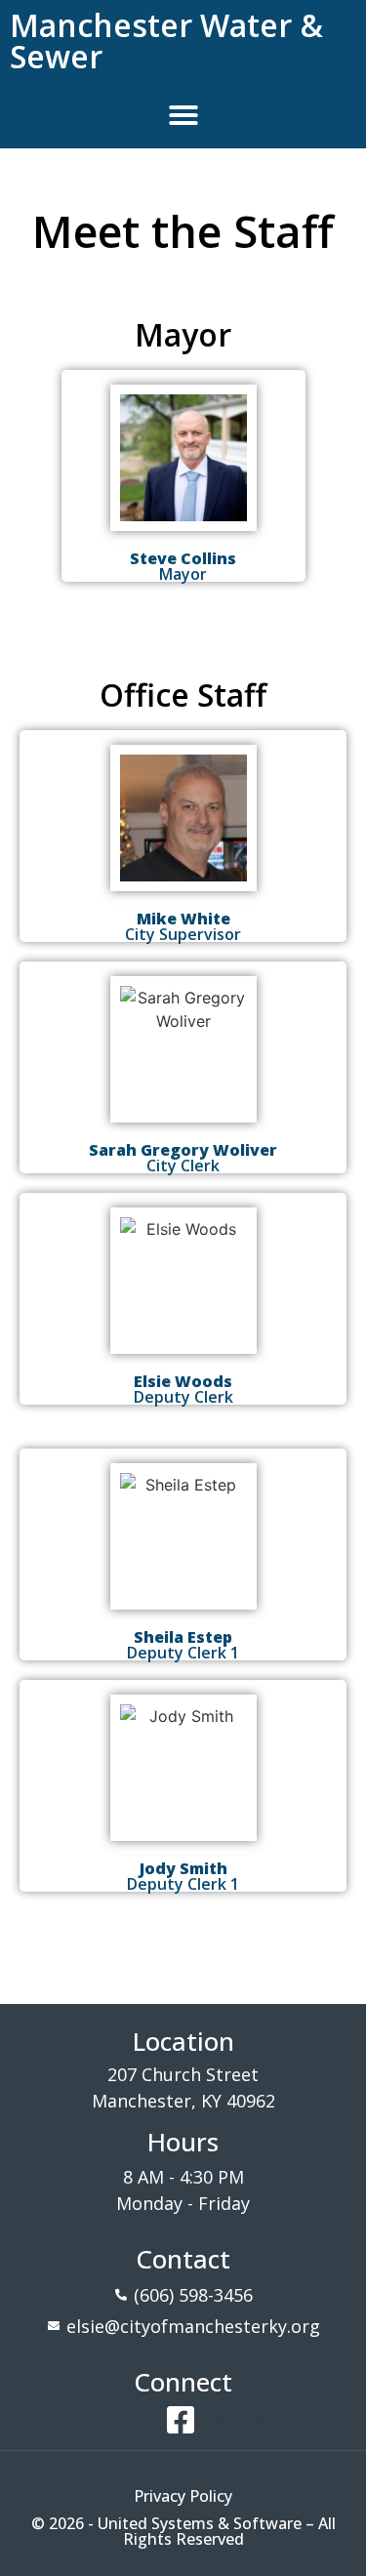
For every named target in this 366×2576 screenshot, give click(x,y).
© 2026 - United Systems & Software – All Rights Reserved (183, 2531)
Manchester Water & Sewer (166, 41)
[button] (183, 115)
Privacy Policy (183, 2496)
